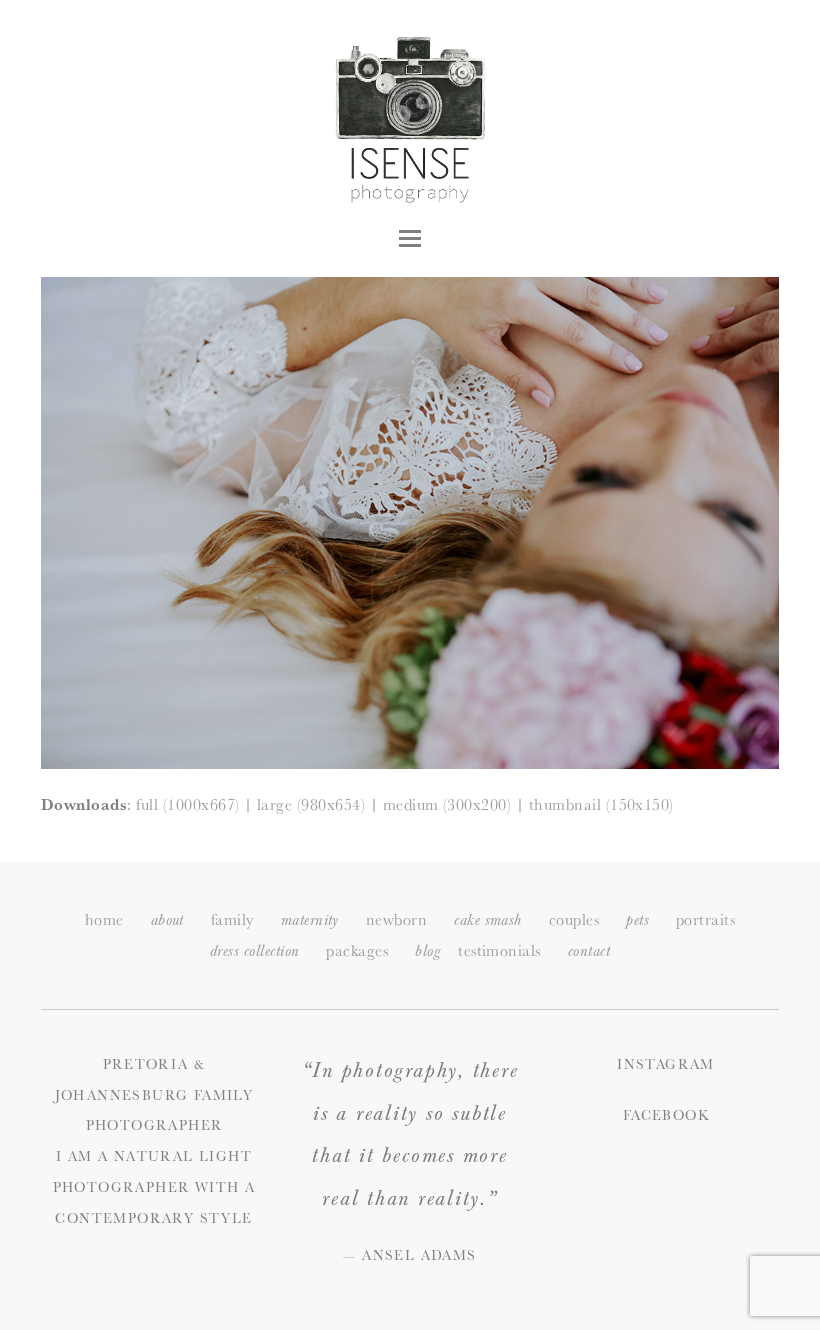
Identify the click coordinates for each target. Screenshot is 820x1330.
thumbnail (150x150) (601, 804)
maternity (310, 920)
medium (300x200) (447, 804)
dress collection (255, 951)
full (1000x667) (187, 804)
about (167, 920)
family (232, 919)
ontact (589, 951)
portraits (705, 919)
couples (574, 919)
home (104, 919)
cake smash (488, 920)
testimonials (499, 950)
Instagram (666, 1064)
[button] (410, 238)
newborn (396, 919)
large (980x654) (311, 804)
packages (357, 950)
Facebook (666, 1115)
